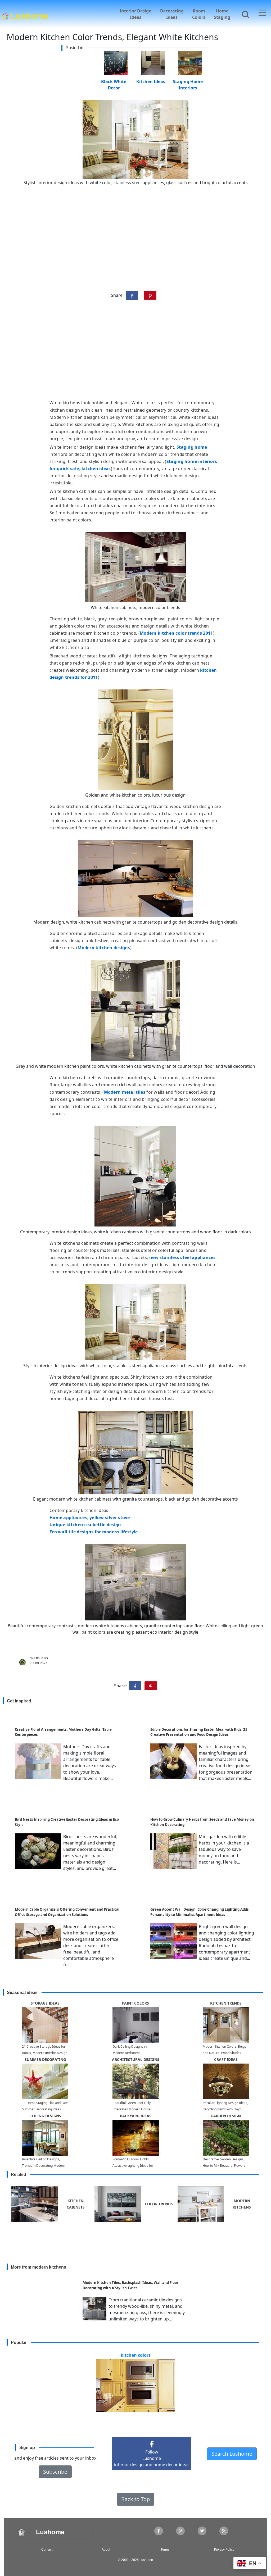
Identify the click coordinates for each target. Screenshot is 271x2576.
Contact (47, 2550)
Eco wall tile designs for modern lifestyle (94, 1532)
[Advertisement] (135, 352)
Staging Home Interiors (188, 81)
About (106, 2550)
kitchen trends (226, 2003)
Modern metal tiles (125, 1092)
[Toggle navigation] (262, 13)
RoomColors (199, 14)
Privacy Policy (224, 2550)
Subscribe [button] (55, 2472)
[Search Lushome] (244, 13)
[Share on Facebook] (132, 295)
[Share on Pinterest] (150, 295)
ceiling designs (45, 2116)
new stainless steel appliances (182, 1257)
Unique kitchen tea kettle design (85, 1525)
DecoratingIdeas (172, 14)
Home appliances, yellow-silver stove (90, 1518)
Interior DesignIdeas (136, 14)
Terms (165, 2550)
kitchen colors (136, 2355)
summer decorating (45, 2059)
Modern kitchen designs (104, 948)
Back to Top (135, 2499)
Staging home (192, 447)
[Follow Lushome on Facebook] (159, 2531)
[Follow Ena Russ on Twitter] (202, 2531)
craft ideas (226, 2059)
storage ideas (45, 2003)
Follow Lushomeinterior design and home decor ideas (152, 2458)
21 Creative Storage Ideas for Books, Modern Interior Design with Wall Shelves (45, 2053)
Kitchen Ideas (151, 81)
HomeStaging (222, 14)
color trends (159, 2204)
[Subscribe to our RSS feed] (224, 2531)
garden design (226, 2116)
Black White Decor (114, 81)
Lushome (30, 15)
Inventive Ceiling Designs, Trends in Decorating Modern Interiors (44, 2166)
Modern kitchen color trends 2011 (176, 633)
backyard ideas (136, 2116)
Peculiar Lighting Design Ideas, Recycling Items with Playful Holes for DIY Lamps (225, 2109)
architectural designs (136, 2059)
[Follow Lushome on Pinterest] (180, 2531)
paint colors (135, 2003)
